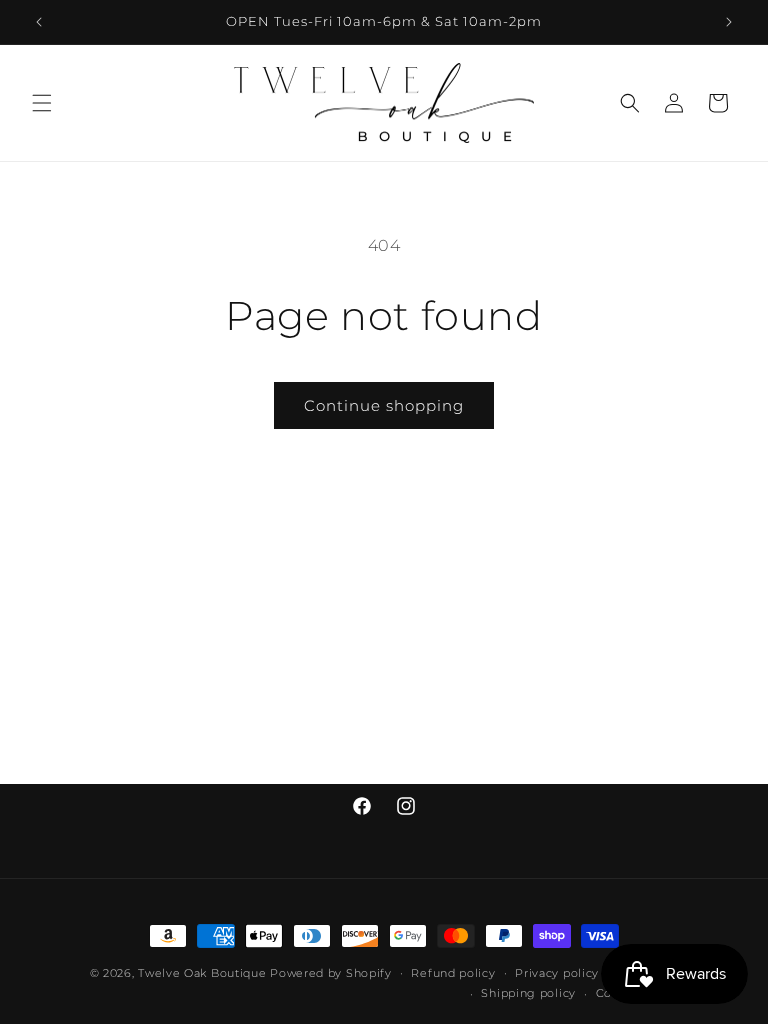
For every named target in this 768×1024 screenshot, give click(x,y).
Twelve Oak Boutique (202, 973)
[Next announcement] (729, 22)
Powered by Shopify (331, 973)
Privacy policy (557, 973)
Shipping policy (528, 993)
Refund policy (453, 973)
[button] (42, 103)
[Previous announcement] (39, 22)
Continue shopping (384, 405)
